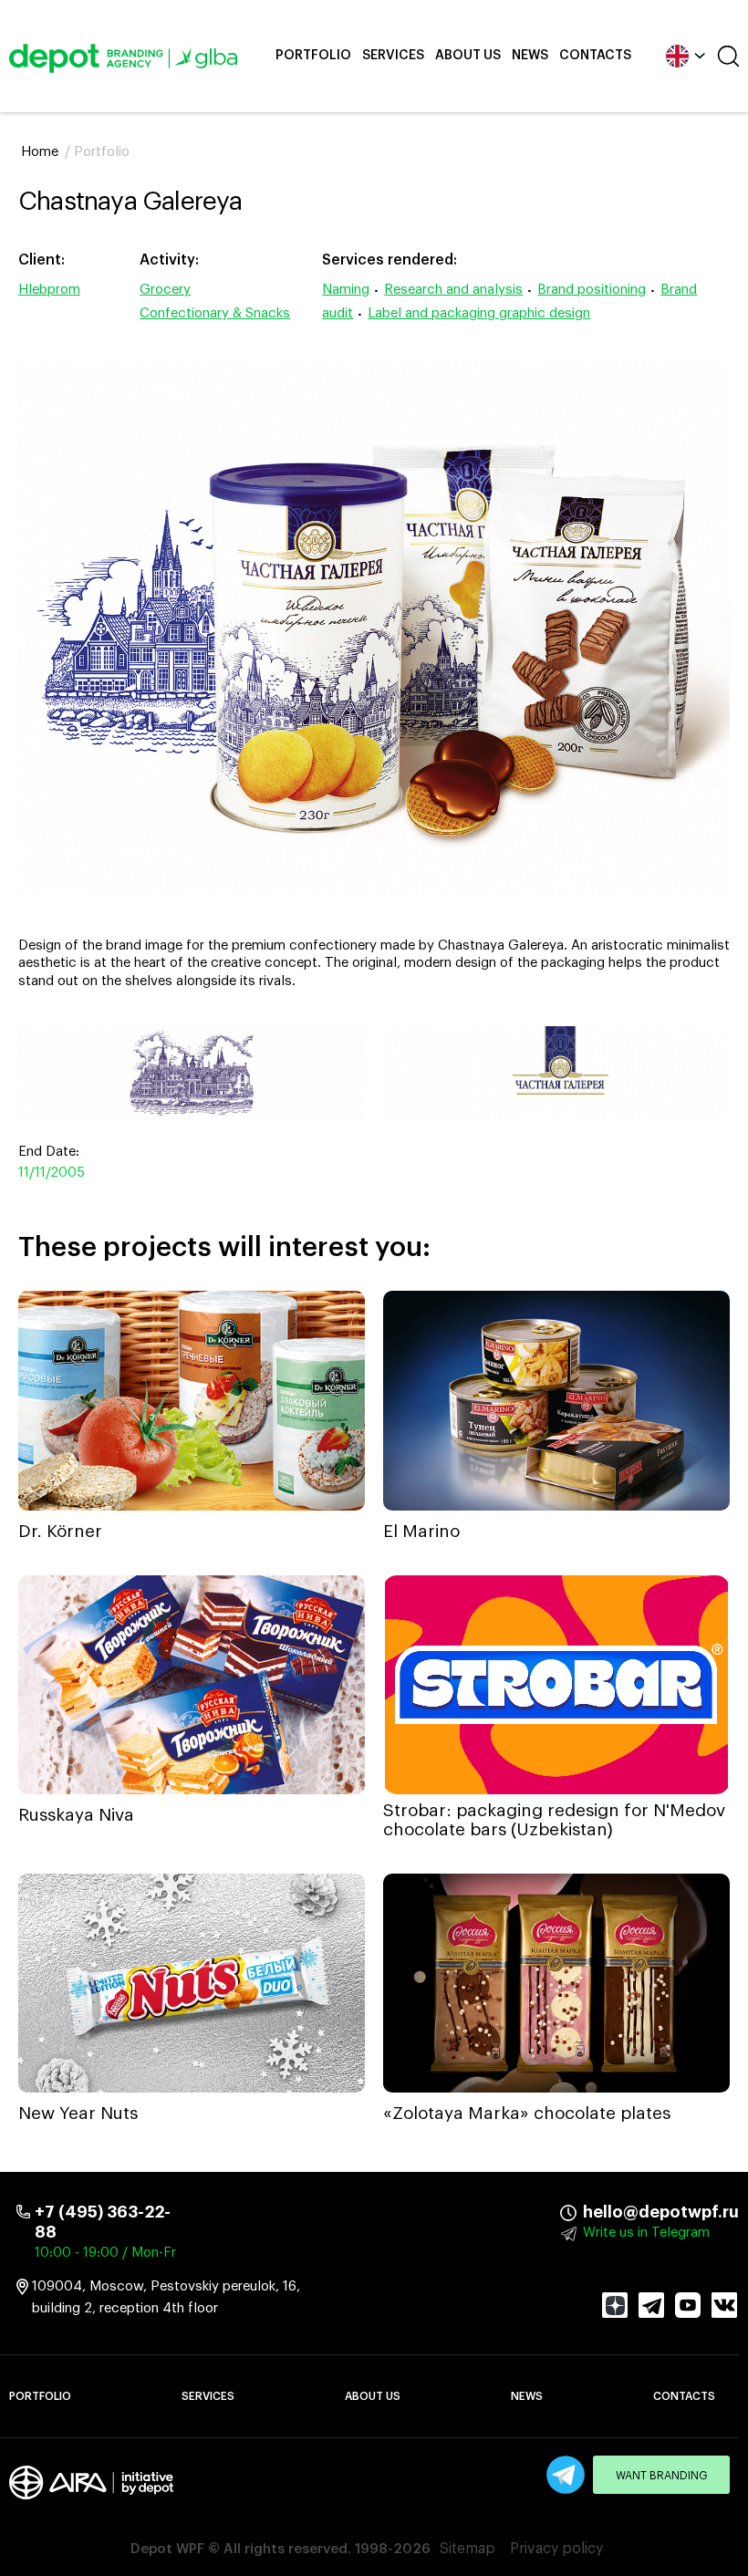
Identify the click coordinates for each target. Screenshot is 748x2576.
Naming (346, 290)
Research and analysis (453, 290)
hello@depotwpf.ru (596, 2212)
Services (393, 56)
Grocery (165, 290)
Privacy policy (556, 2549)
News (530, 56)
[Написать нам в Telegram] (566, 2475)
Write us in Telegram (646, 2233)
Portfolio (313, 56)
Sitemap (467, 2549)
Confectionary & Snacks (215, 313)
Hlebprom (49, 290)
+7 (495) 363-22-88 (103, 2222)
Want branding (662, 2476)
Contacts (595, 56)
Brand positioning (592, 290)
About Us (468, 56)
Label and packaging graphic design (479, 313)
